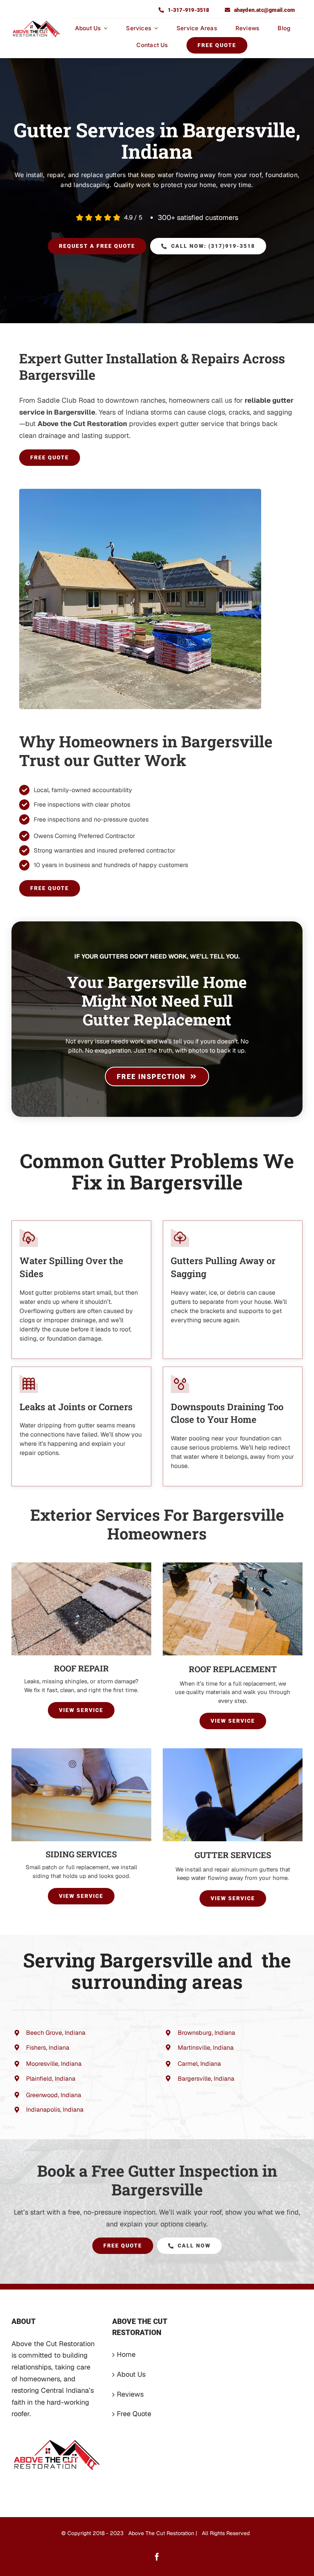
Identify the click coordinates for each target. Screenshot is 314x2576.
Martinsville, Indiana (206, 2048)
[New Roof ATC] (233, 1566)
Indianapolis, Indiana (55, 2110)
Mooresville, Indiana (54, 2064)
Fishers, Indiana (48, 2048)
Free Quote (134, 2414)
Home (126, 2354)
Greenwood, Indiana (54, 2095)
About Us (131, 2374)
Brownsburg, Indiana (206, 2033)
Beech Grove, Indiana (56, 2033)
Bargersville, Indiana (206, 2079)
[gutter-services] (233, 1752)
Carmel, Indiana (199, 2064)
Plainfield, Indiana (51, 2079)
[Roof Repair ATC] (81, 1566)
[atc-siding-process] (81, 1752)
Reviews (130, 2394)
